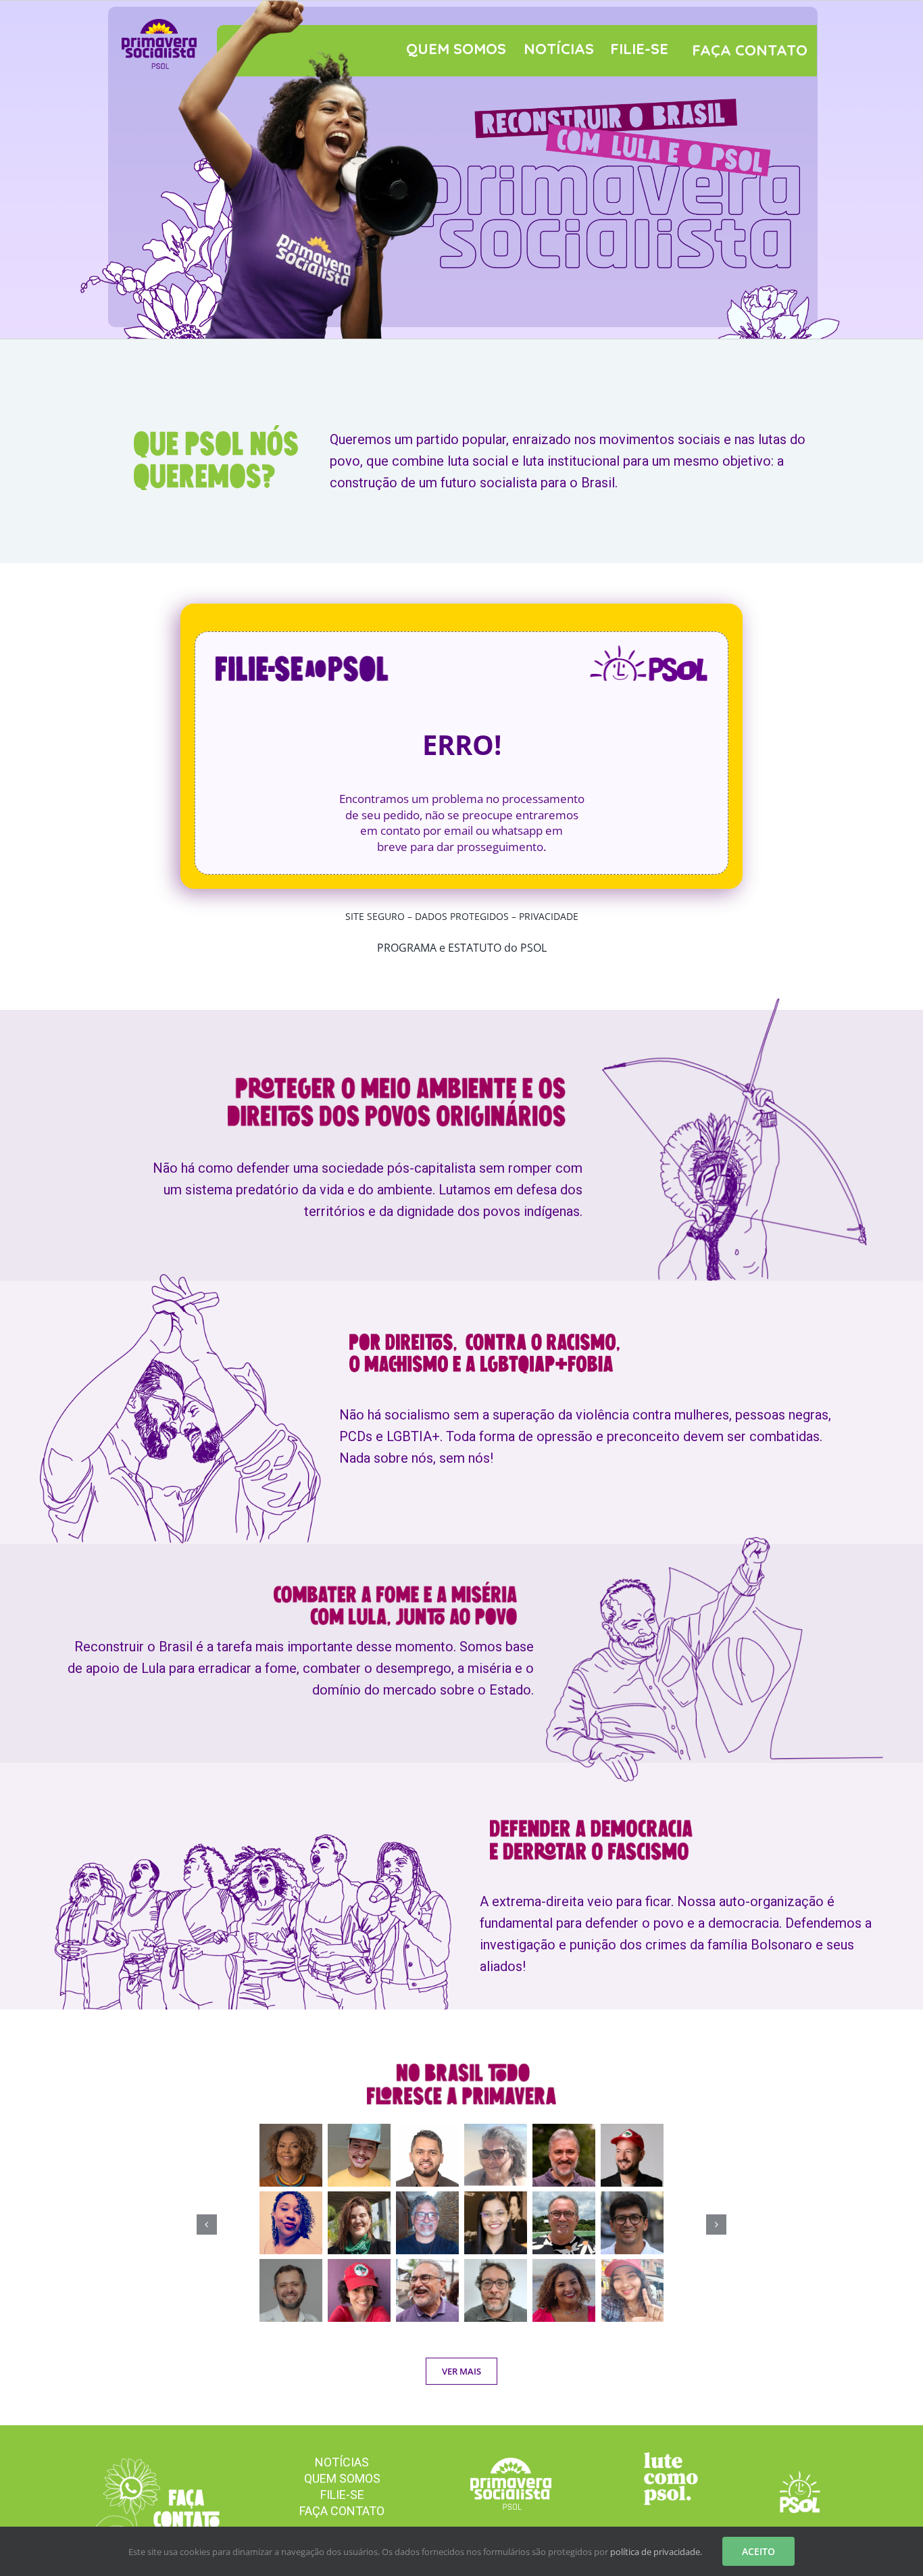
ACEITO (758, 2551)
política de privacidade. (656, 2552)
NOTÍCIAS (559, 49)
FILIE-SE (639, 49)
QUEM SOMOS (456, 49)
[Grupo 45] (152, 2464)
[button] (207, 2225)
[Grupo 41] (800, 2477)
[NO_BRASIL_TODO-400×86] (461, 2069)
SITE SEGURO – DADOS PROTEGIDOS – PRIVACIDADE (462, 916)
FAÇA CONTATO (750, 50)
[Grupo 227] (671, 2458)
